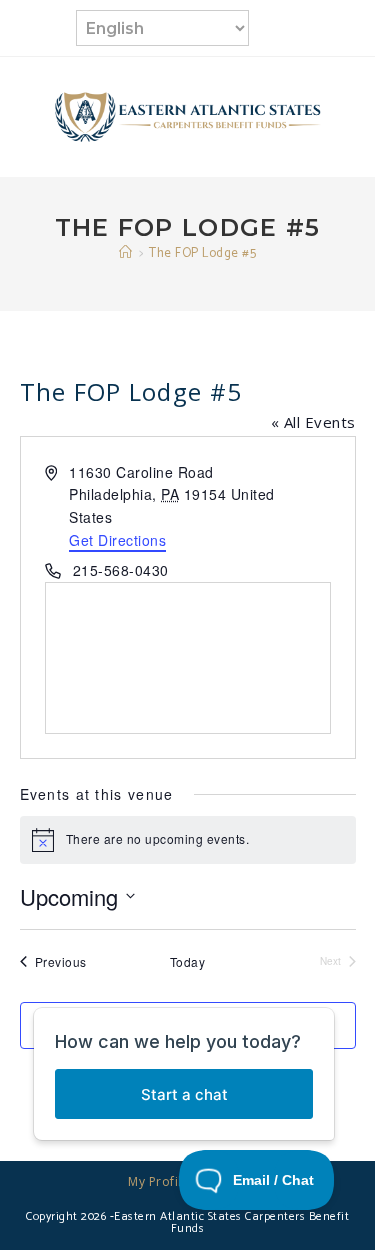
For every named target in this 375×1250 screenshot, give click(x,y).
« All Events (313, 422)
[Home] (126, 253)
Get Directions (117, 540)
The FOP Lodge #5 (202, 253)
